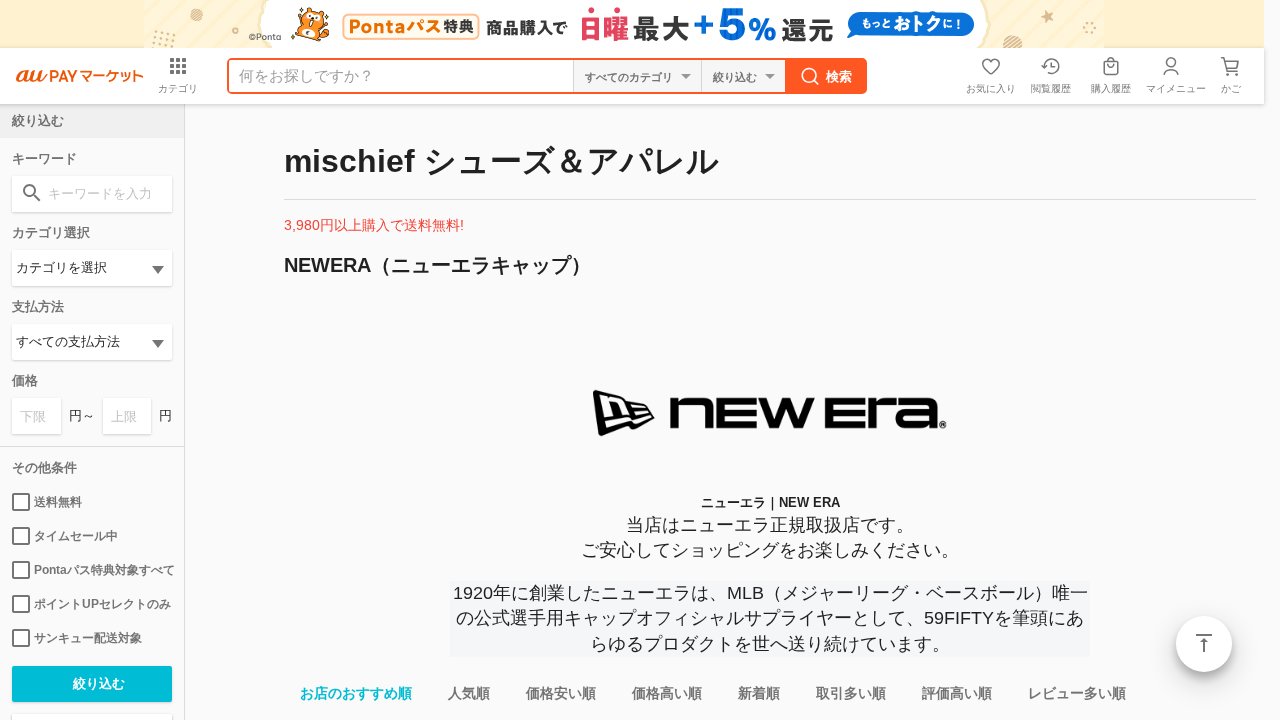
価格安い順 (561, 693)
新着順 (759, 693)
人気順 (469, 693)
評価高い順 (957, 693)
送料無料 (58, 502)
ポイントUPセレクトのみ (102, 604)
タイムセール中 (76, 536)
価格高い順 (667, 693)
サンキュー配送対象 (88, 638)
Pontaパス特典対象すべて (103, 570)
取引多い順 (851, 693)
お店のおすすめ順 (356, 693)
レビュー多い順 (1077, 693)
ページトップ (1204, 644)
